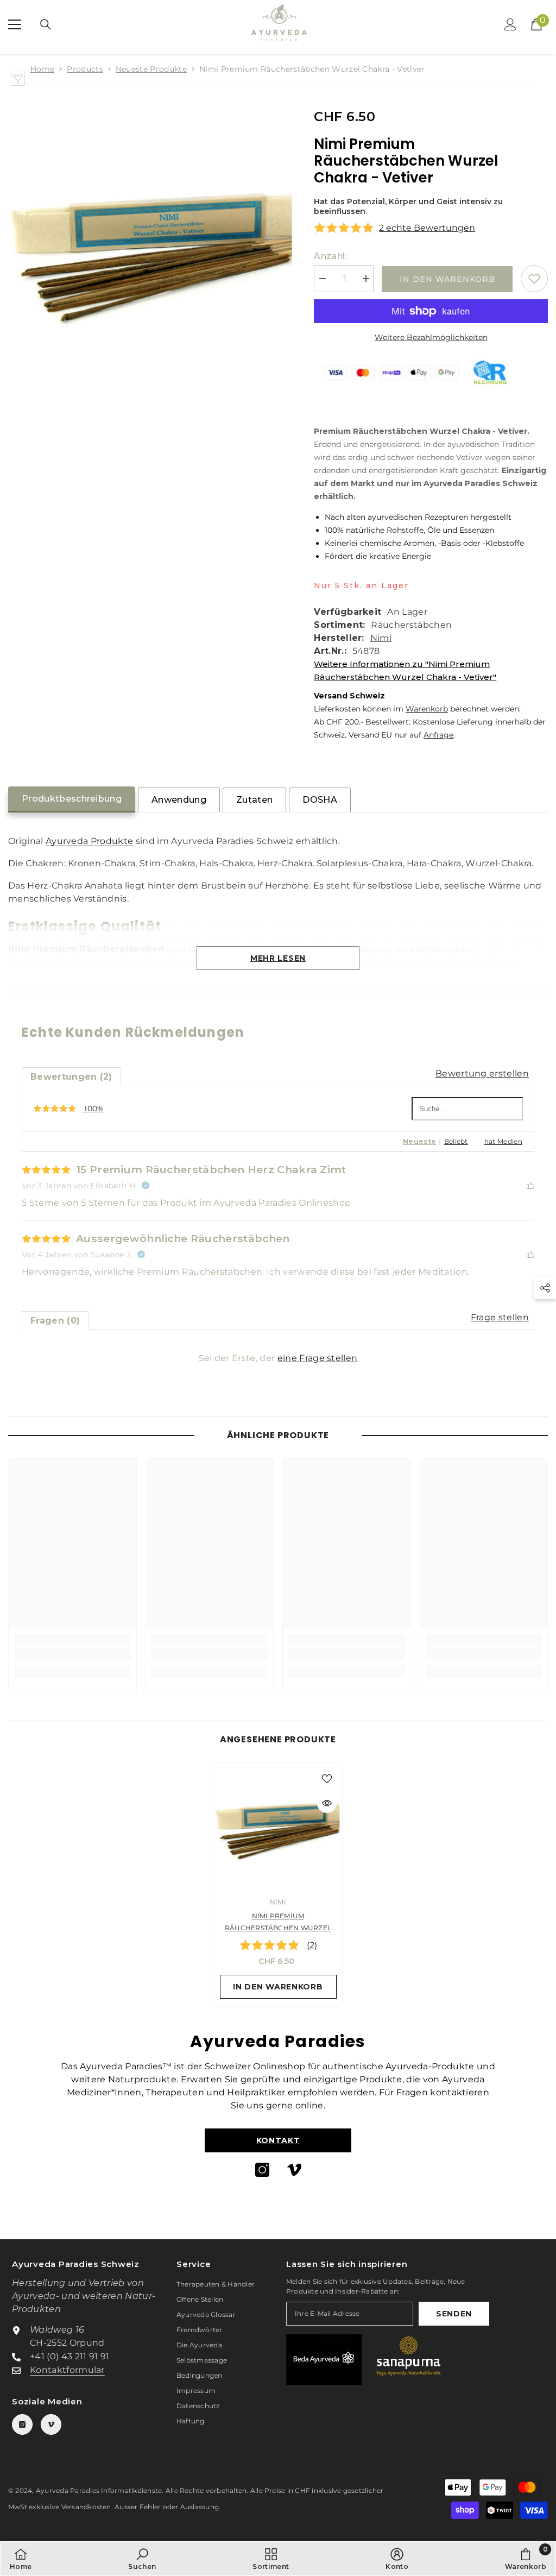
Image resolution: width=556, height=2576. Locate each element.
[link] (72, 1654)
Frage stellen (500, 1317)
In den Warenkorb (447, 279)
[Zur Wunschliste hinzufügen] (534, 279)
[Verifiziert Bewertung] (146, 1186)
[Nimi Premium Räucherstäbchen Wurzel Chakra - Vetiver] (278, 1827)
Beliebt (456, 1141)
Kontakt (278, 2140)
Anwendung (179, 800)
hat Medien (503, 1141)
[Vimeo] (294, 2170)
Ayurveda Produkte (89, 841)
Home (42, 69)
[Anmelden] (510, 24)
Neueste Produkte (151, 69)
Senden (454, 2314)
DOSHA (320, 800)
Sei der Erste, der (278, 1358)
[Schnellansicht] (327, 1803)
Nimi (381, 638)
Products (85, 69)
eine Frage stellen (318, 1358)
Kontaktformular (67, 2370)
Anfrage (438, 735)
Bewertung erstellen (482, 1073)
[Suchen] (46, 24)
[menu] (15, 24)
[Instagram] (262, 2170)
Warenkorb (427, 709)
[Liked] (530, 1185)
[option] (278, 1885)
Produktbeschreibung (72, 799)
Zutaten (254, 800)
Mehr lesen (278, 958)
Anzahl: (330, 256)
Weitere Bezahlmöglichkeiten (431, 337)
